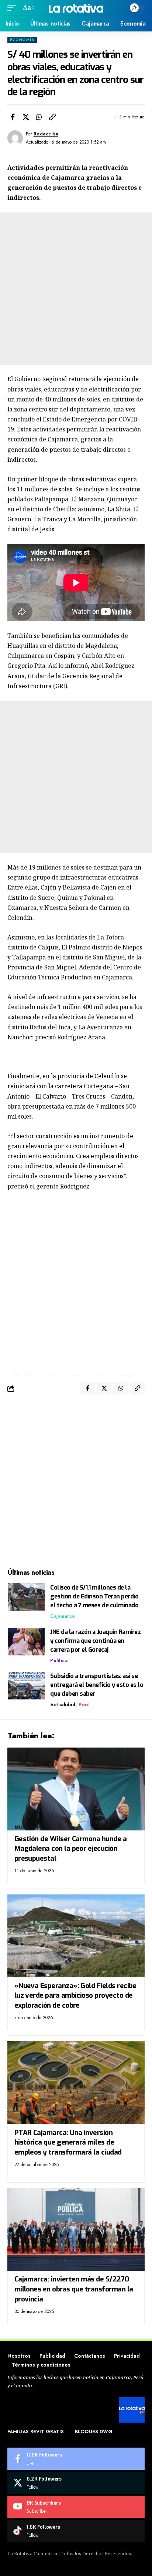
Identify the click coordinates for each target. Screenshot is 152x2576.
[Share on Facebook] (13, 117)
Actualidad (63, 1705)
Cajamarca (63, 1616)
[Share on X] (26, 117)
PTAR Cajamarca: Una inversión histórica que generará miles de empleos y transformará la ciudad (68, 2142)
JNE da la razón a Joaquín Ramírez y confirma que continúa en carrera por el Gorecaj (95, 1641)
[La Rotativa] (76, 8)
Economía (22, 40)
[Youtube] (76, 2507)
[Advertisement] (76, 289)
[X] (76, 2483)
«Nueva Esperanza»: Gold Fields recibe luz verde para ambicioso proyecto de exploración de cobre (75, 1995)
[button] (14, 8)
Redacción (46, 134)
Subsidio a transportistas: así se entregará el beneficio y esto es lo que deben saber (97, 1685)
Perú (84, 1705)
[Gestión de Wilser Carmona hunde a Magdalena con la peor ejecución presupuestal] (76, 1789)
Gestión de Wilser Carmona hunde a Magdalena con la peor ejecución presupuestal (70, 1849)
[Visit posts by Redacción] (15, 138)
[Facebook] (76, 2459)
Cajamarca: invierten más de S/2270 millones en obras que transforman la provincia (74, 2289)
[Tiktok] (76, 2531)
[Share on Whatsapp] (39, 117)
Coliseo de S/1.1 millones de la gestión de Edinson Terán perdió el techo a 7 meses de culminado (94, 1596)
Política (59, 1661)
